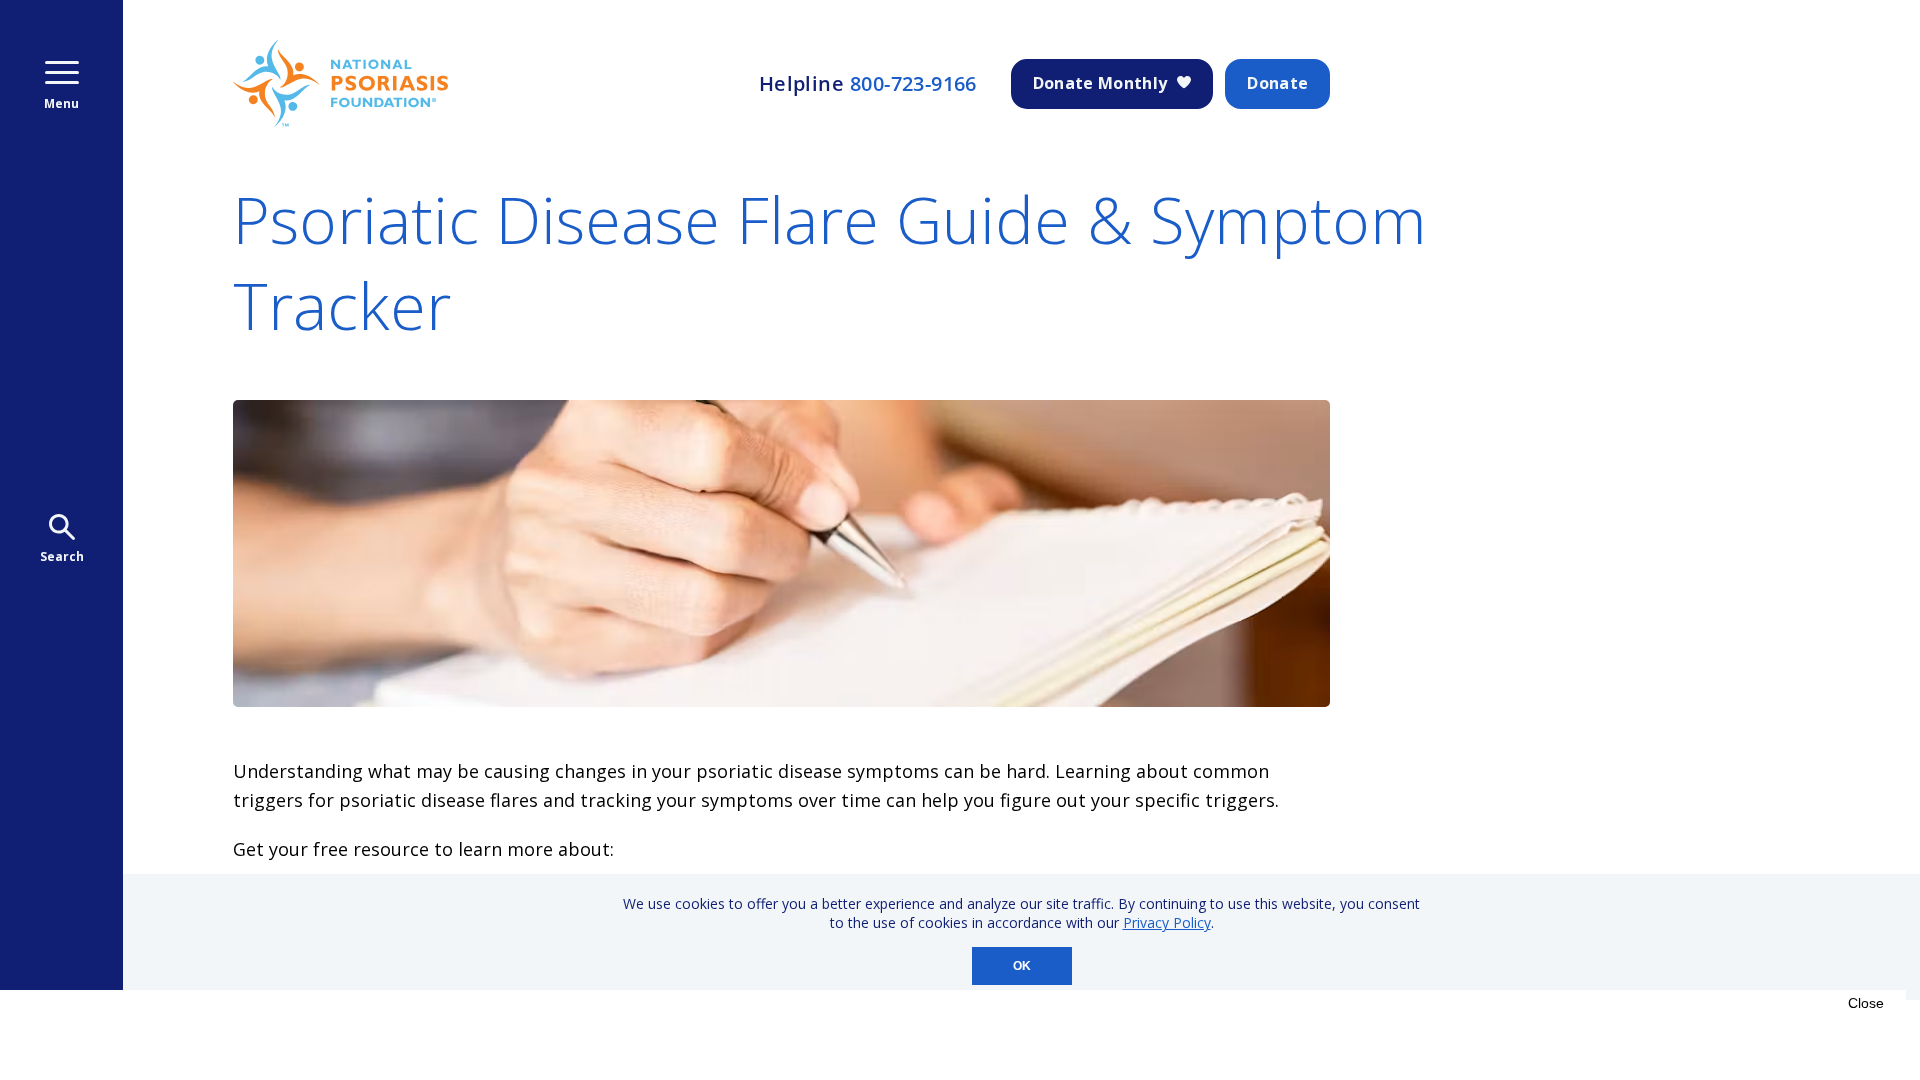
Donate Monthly (1100, 83)
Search (62, 556)
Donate (1277, 83)
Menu (61, 103)
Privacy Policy (1167, 922)
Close (1866, 1003)
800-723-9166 (913, 84)
